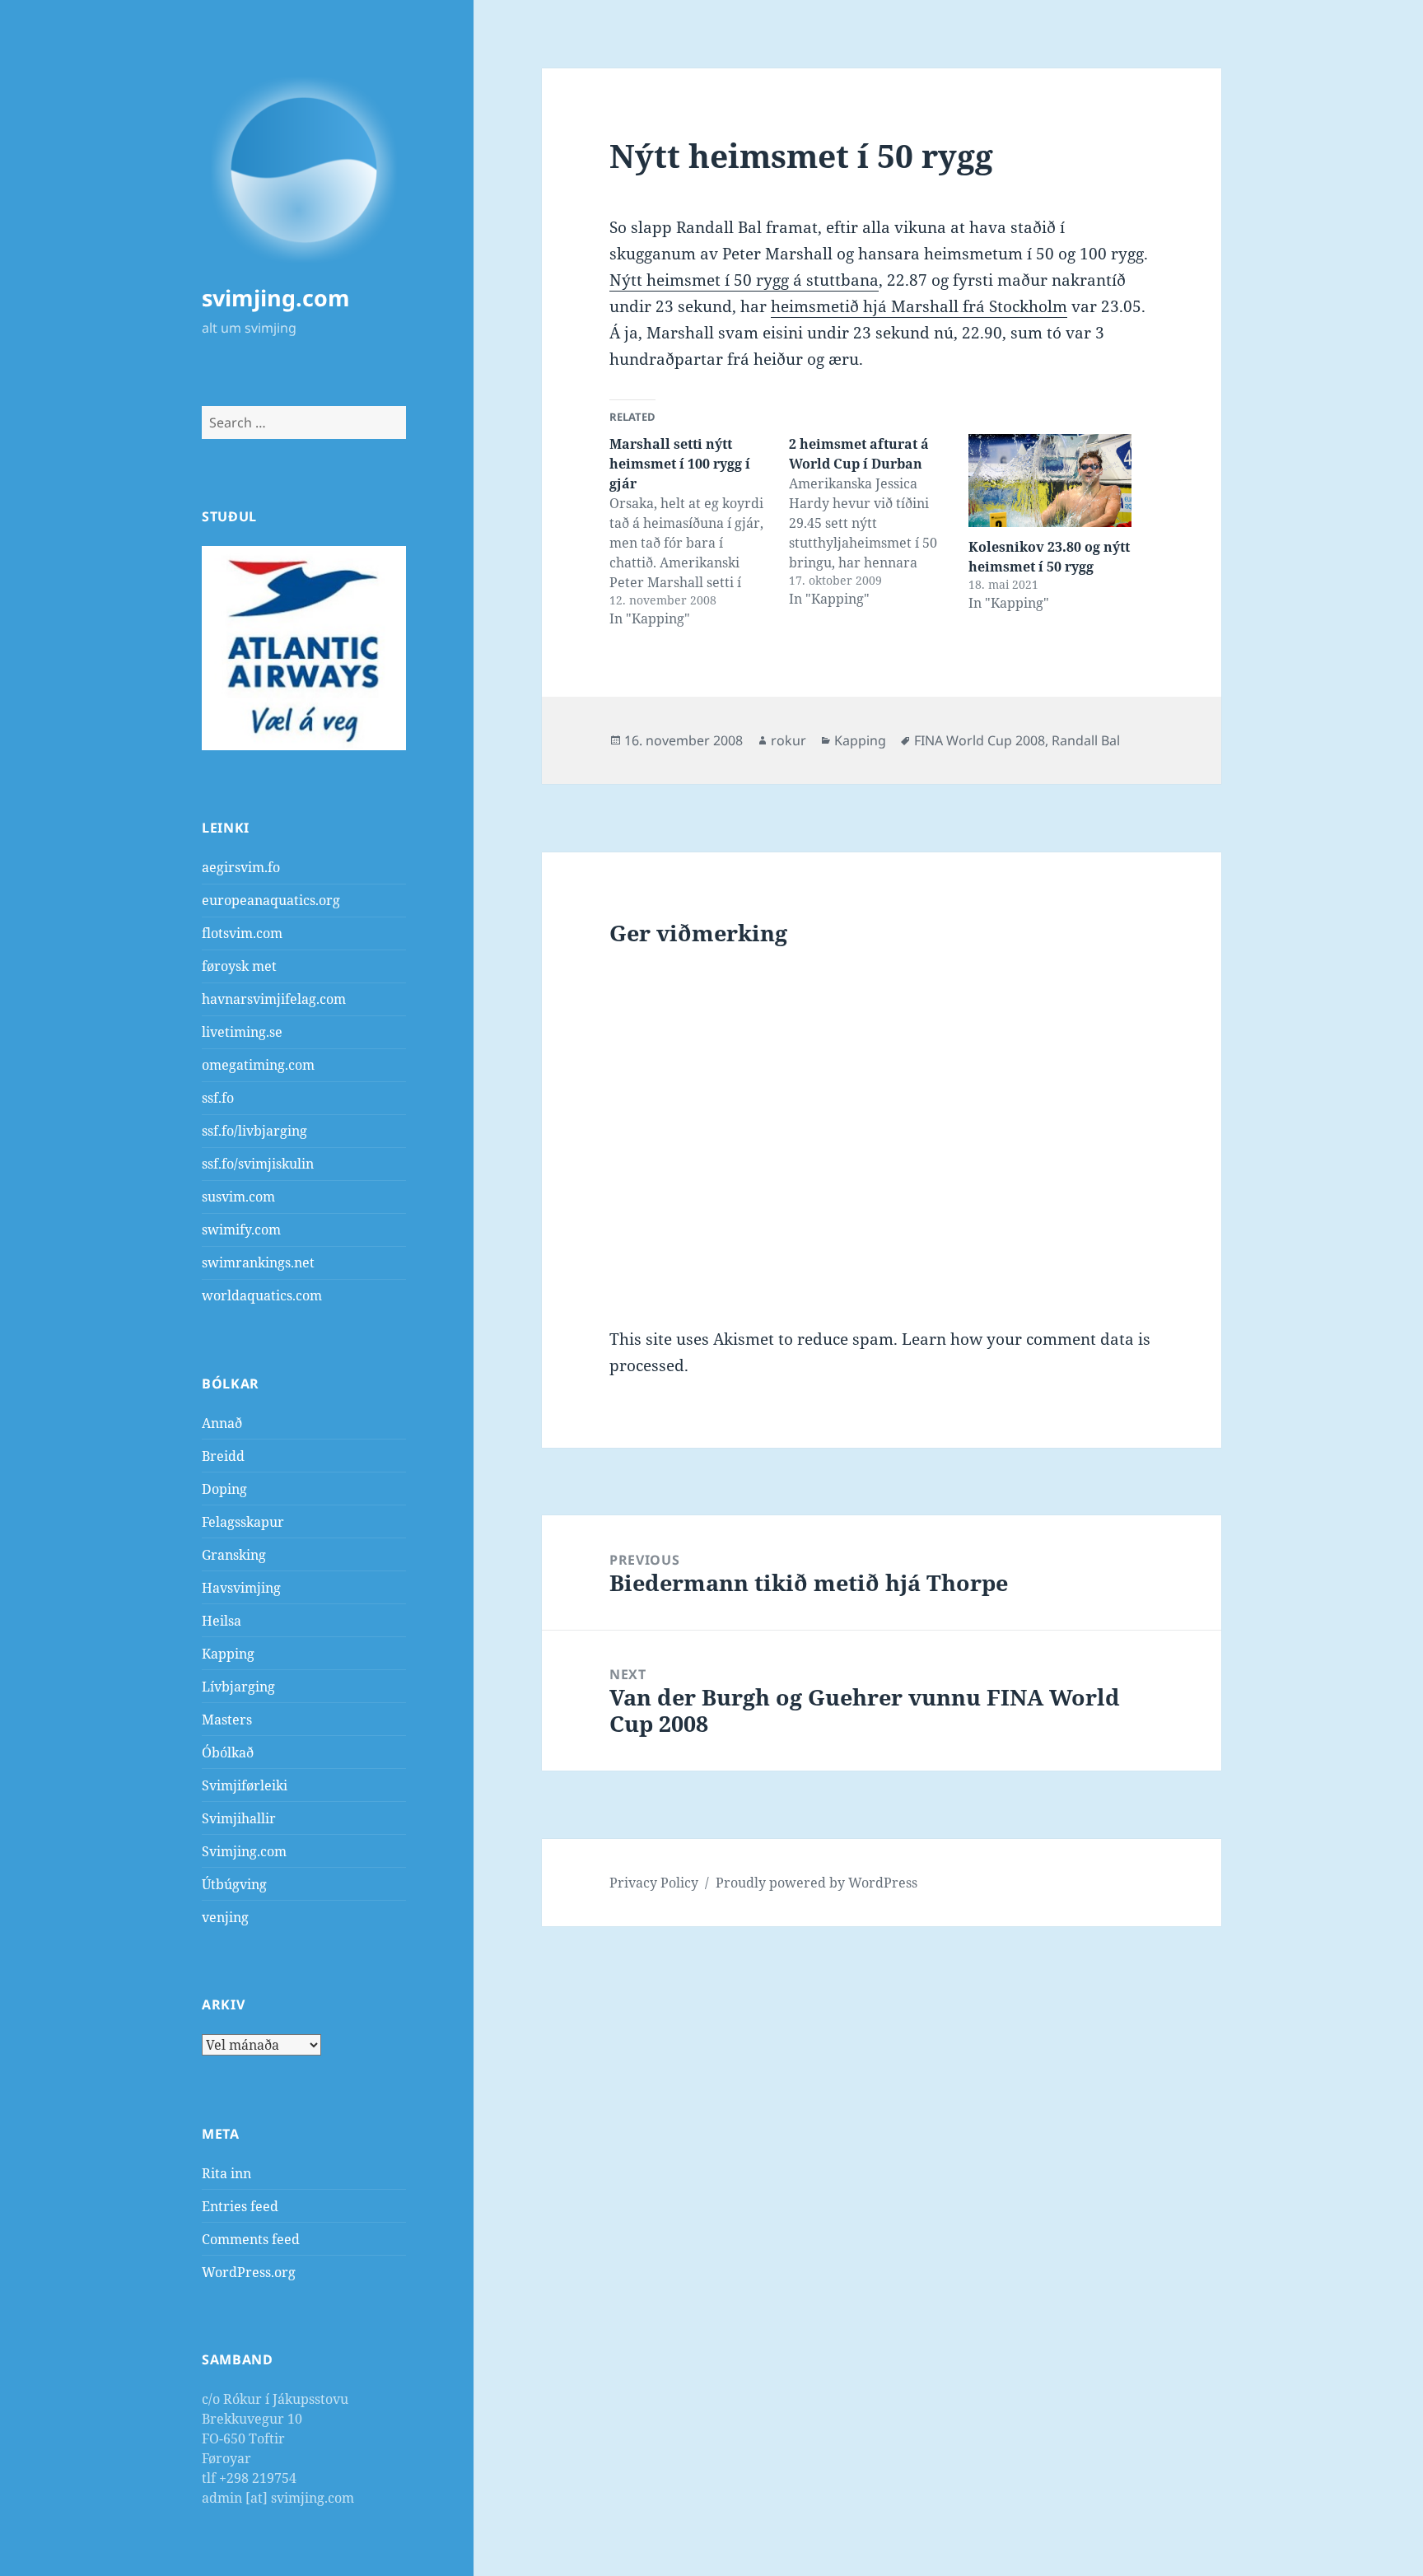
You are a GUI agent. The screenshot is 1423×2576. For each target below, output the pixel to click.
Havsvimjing (241, 1588)
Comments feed (251, 2239)
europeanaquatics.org (271, 900)
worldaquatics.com (262, 1295)
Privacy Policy (654, 1883)
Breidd (223, 1456)
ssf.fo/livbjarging (254, 1131)
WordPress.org (249, 2272)
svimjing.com (276, 298)
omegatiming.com (258, 1065)
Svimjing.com (244, 1851)
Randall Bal (1086, 740)
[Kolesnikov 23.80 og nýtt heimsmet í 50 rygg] (1050, 481)
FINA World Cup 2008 (980, 740)
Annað (222, 1423)
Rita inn (226, 2173)
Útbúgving (234, 1884)
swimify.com (241, 1230)
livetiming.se (242, 1032)
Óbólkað (228, 1752)
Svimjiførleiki (245, 1785)
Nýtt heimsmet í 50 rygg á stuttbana (744, 280)
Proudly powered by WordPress (816, 1883)
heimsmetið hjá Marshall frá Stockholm (919, 306)
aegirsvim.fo (241, 867)
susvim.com (238, 1197)
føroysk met (239, 966)
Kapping (228, 1654)
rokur (788, 740)
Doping (224, 1489)
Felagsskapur (243, 1522)
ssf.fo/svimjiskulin (258, 1164)
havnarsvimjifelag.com (274, 999)
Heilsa (222, 1621)
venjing (225, 1917)
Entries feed (240, 2206)
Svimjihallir (239, 1818)
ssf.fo (218, 1098)
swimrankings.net (258, 1262)
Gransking (234, 1555)
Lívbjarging (238, 1687)
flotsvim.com (242, 933)
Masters (227, 1720)
